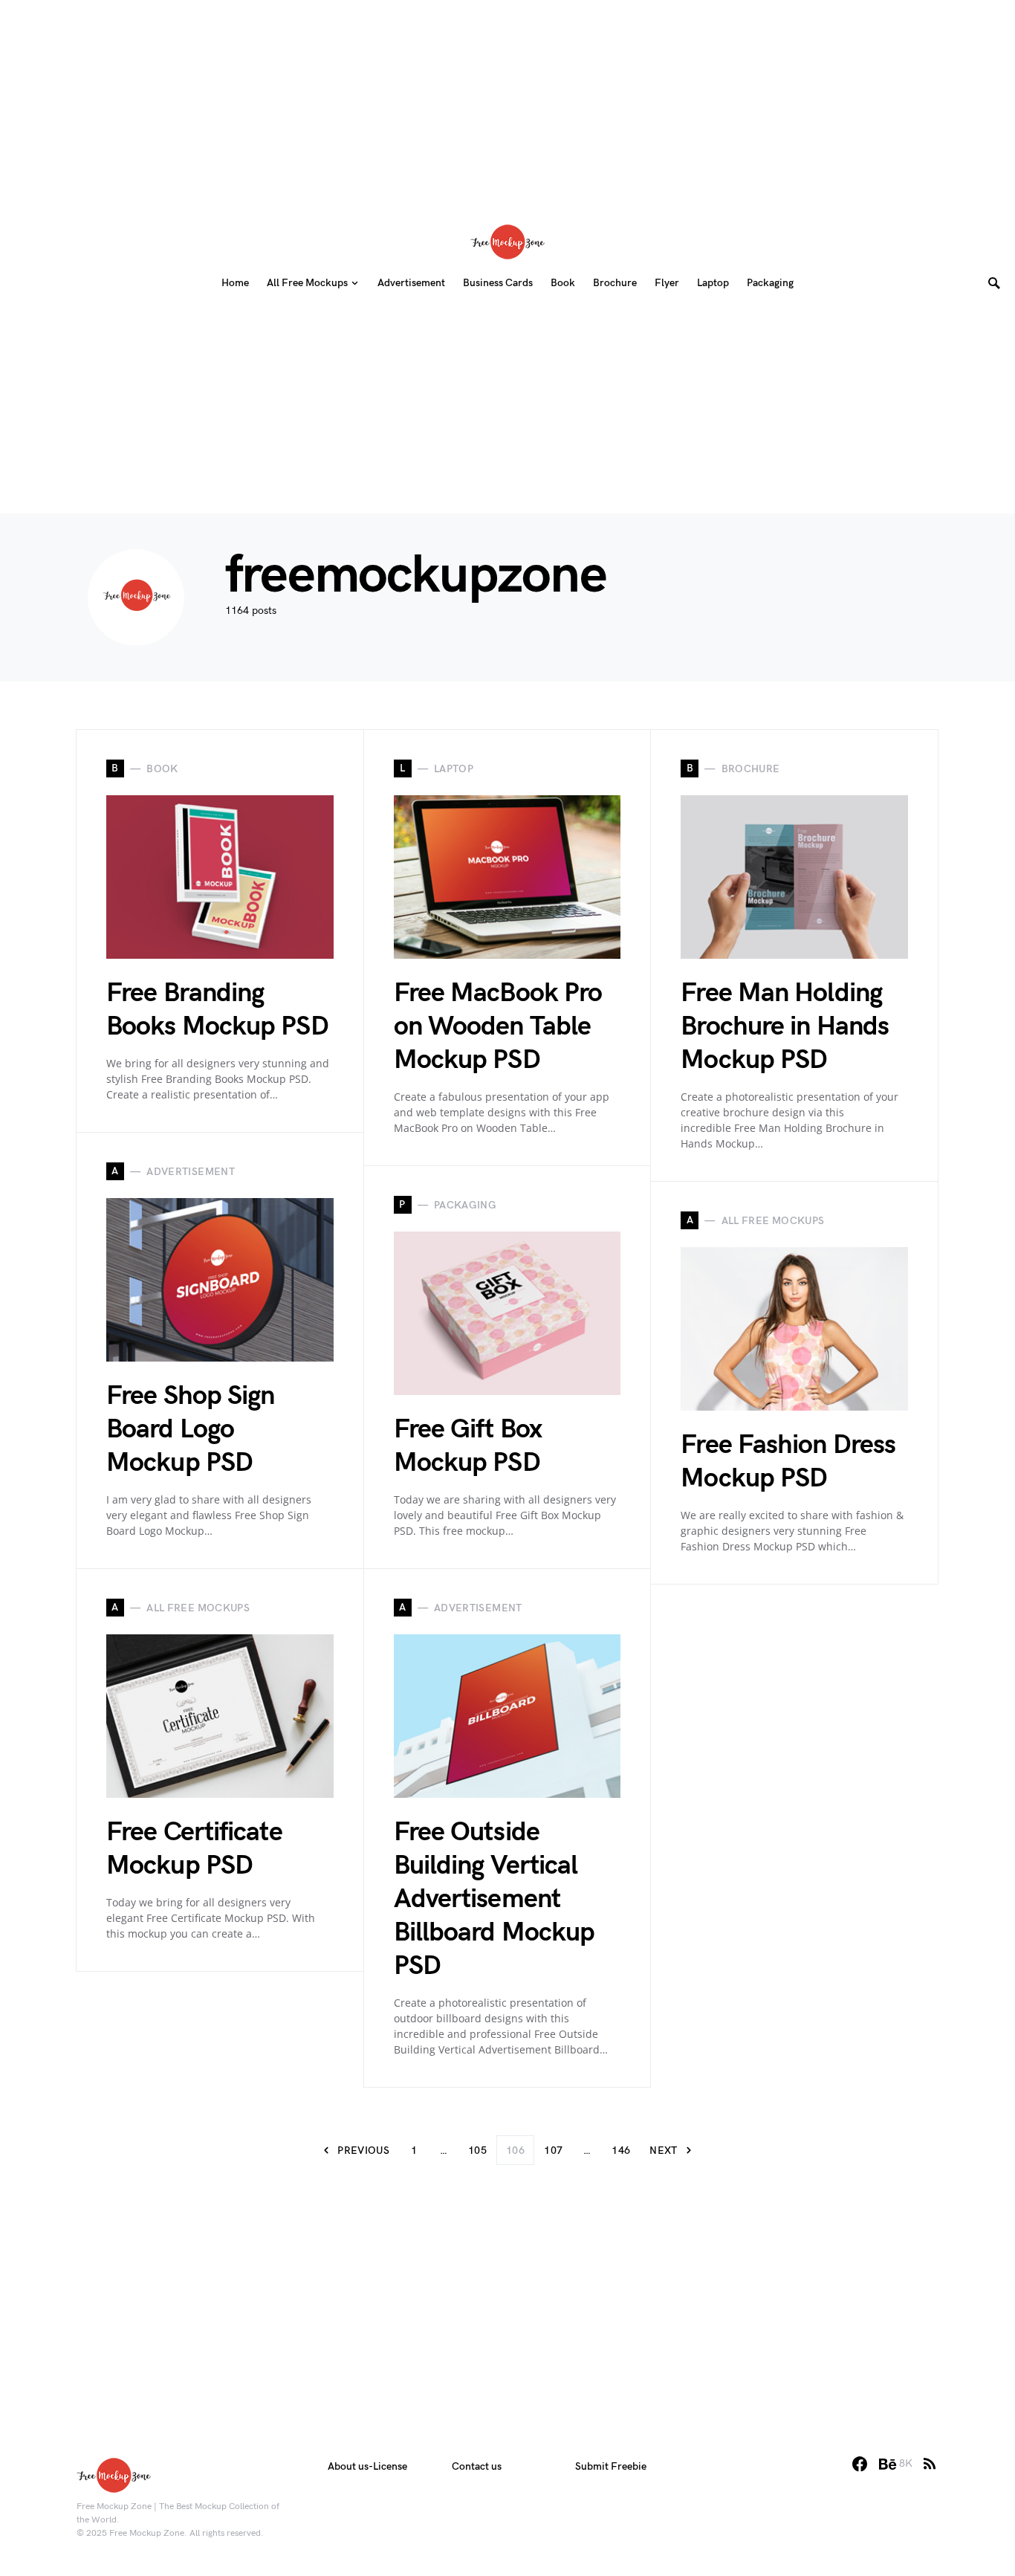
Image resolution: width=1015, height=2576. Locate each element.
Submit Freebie (611, 2466)
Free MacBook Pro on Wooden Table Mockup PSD (498, 1027)
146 (621, 2151)
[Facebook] (860, 2464)
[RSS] (930, 2464)
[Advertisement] (507, 104)
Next (663, 2151)
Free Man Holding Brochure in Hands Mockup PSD (785, 1027)
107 (553, 2151)
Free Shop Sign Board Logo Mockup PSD (190, 1430)
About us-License (367, 2466)
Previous (363, 2151)
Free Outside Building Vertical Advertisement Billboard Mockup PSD (494, 1899)
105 (477, 2151)
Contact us (477, 2466)
